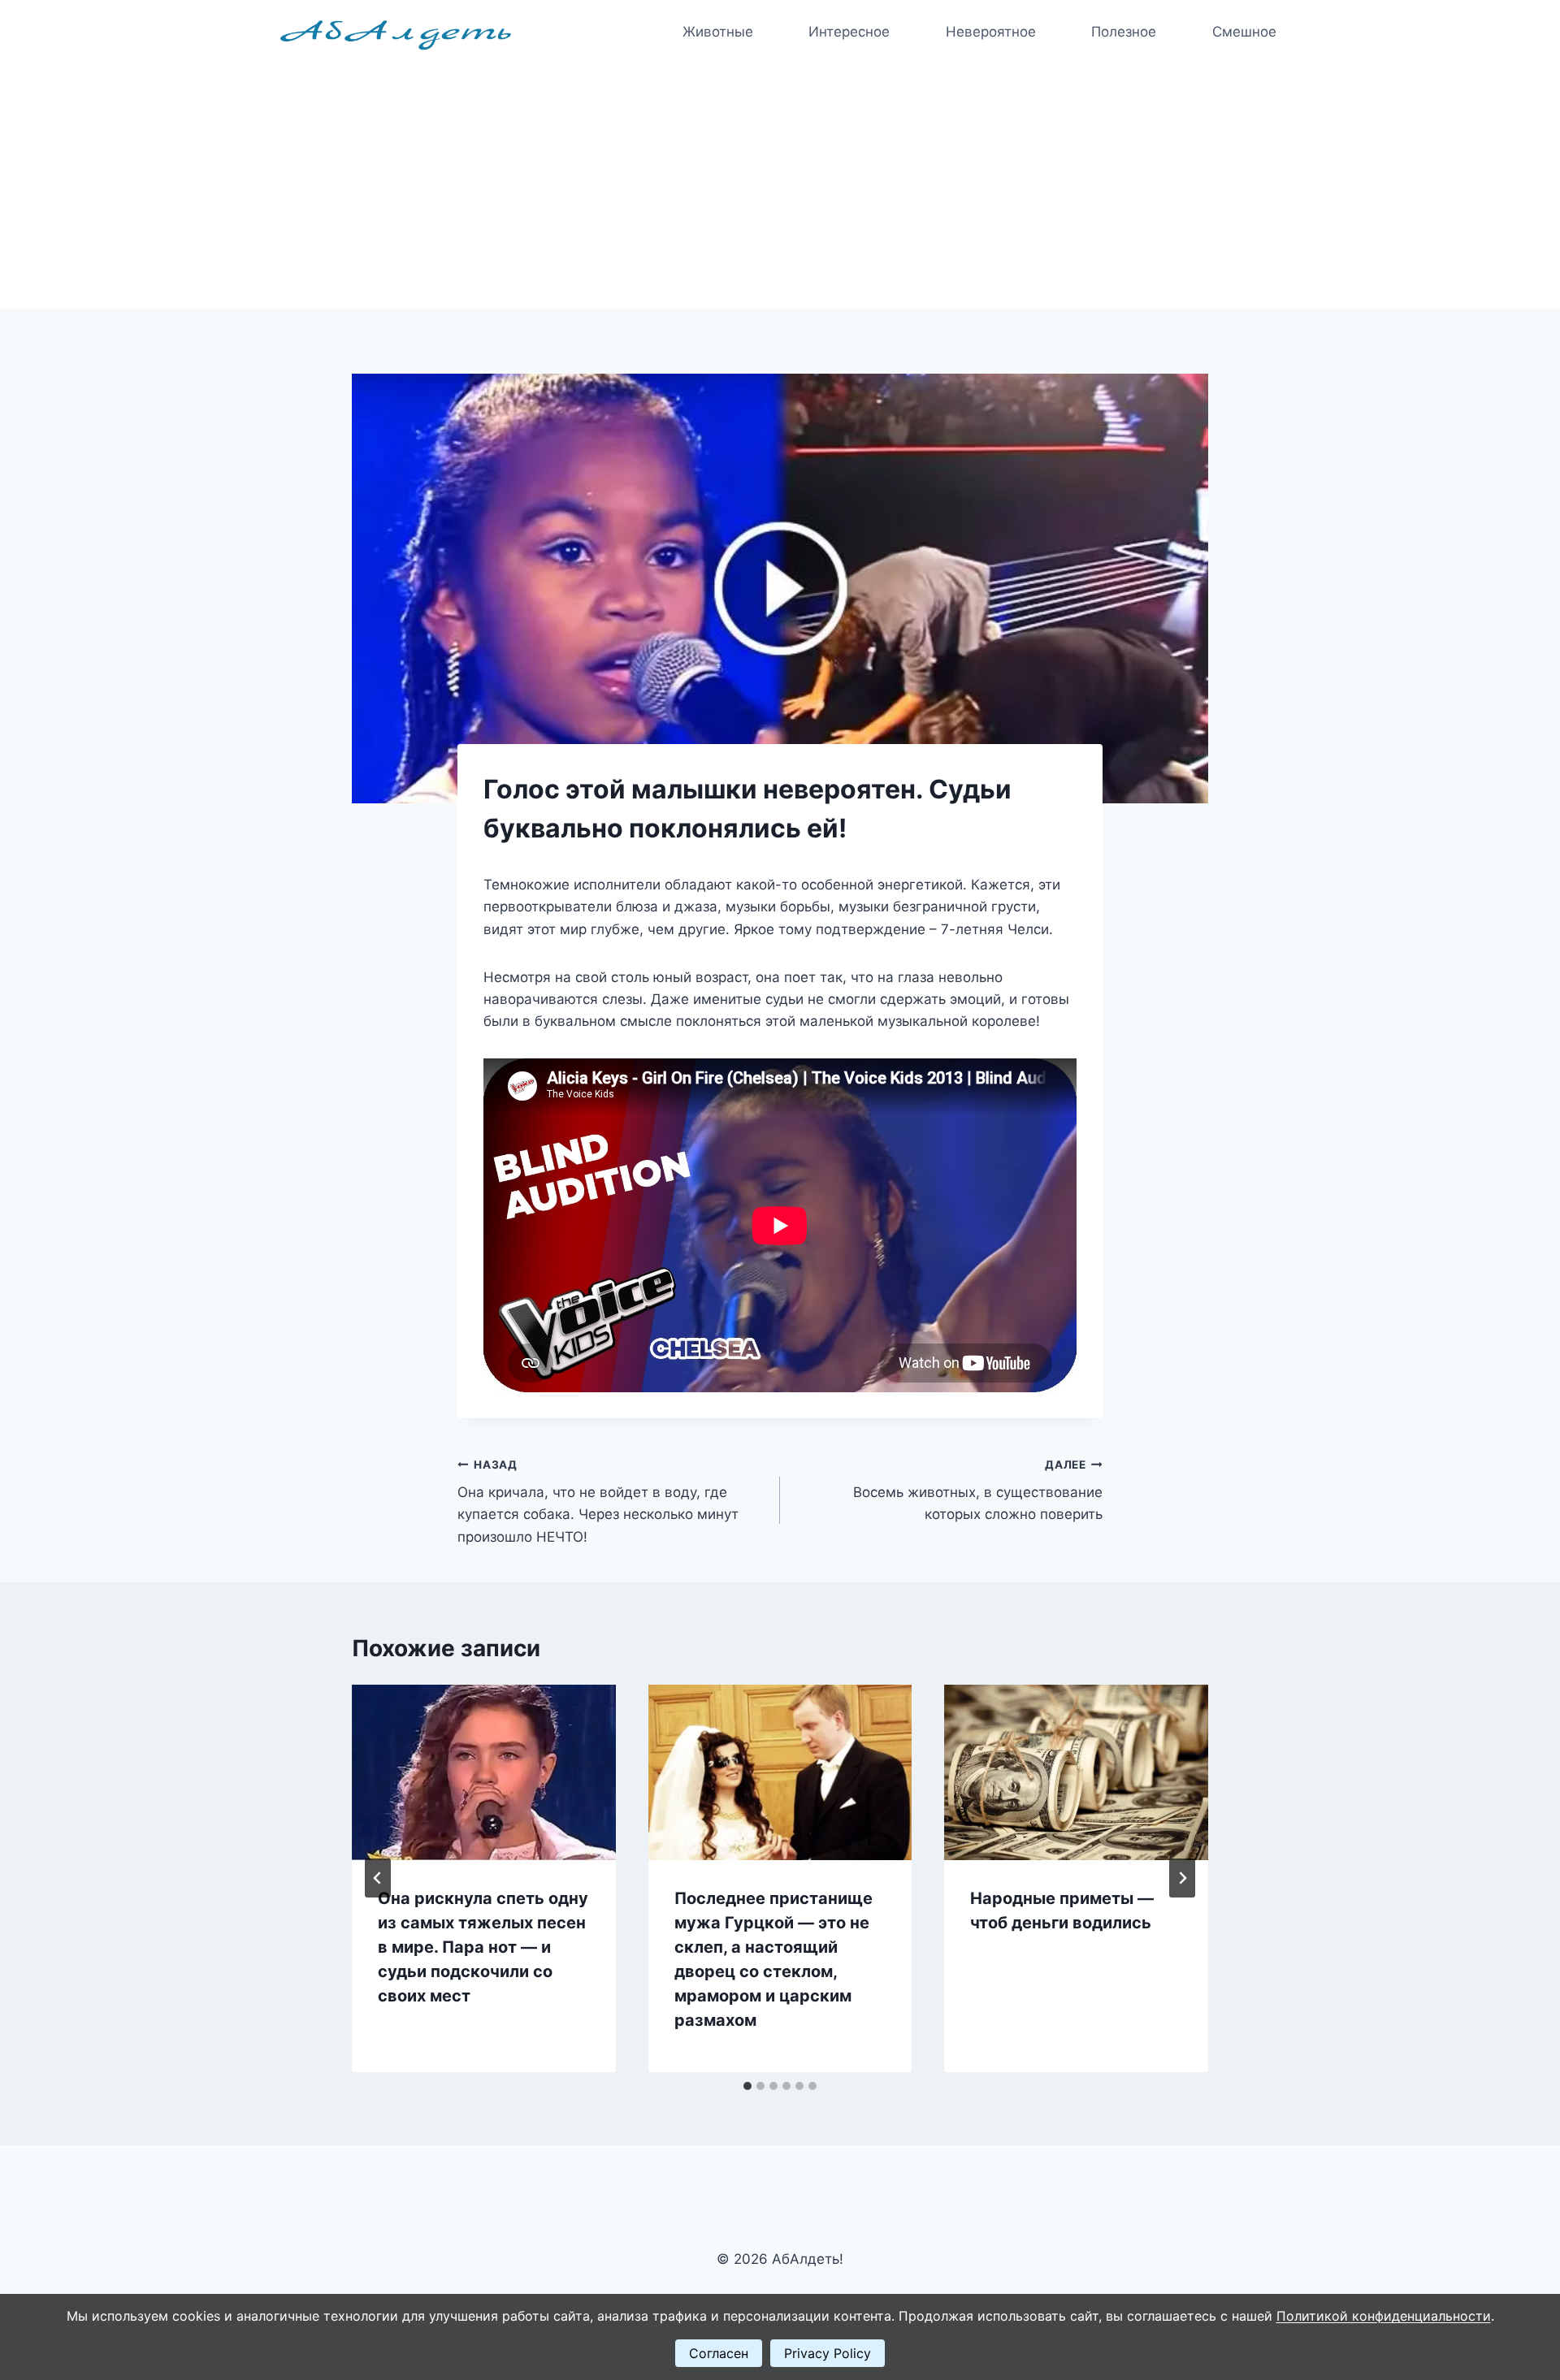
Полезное (1124, 32)
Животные (718, 32)
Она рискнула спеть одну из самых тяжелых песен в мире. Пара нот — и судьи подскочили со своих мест (483, 1947)
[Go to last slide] (378, 1878)
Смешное (1244, 32)
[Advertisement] (780, 187)
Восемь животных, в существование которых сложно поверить (978, 1491)
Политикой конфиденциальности (1384, 2316)
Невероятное (991, 32)
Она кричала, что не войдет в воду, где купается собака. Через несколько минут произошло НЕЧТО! (598, 1502)
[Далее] (1182, 1878)
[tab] (747, 2086)
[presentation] (484, 1772)
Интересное (849, 32)
